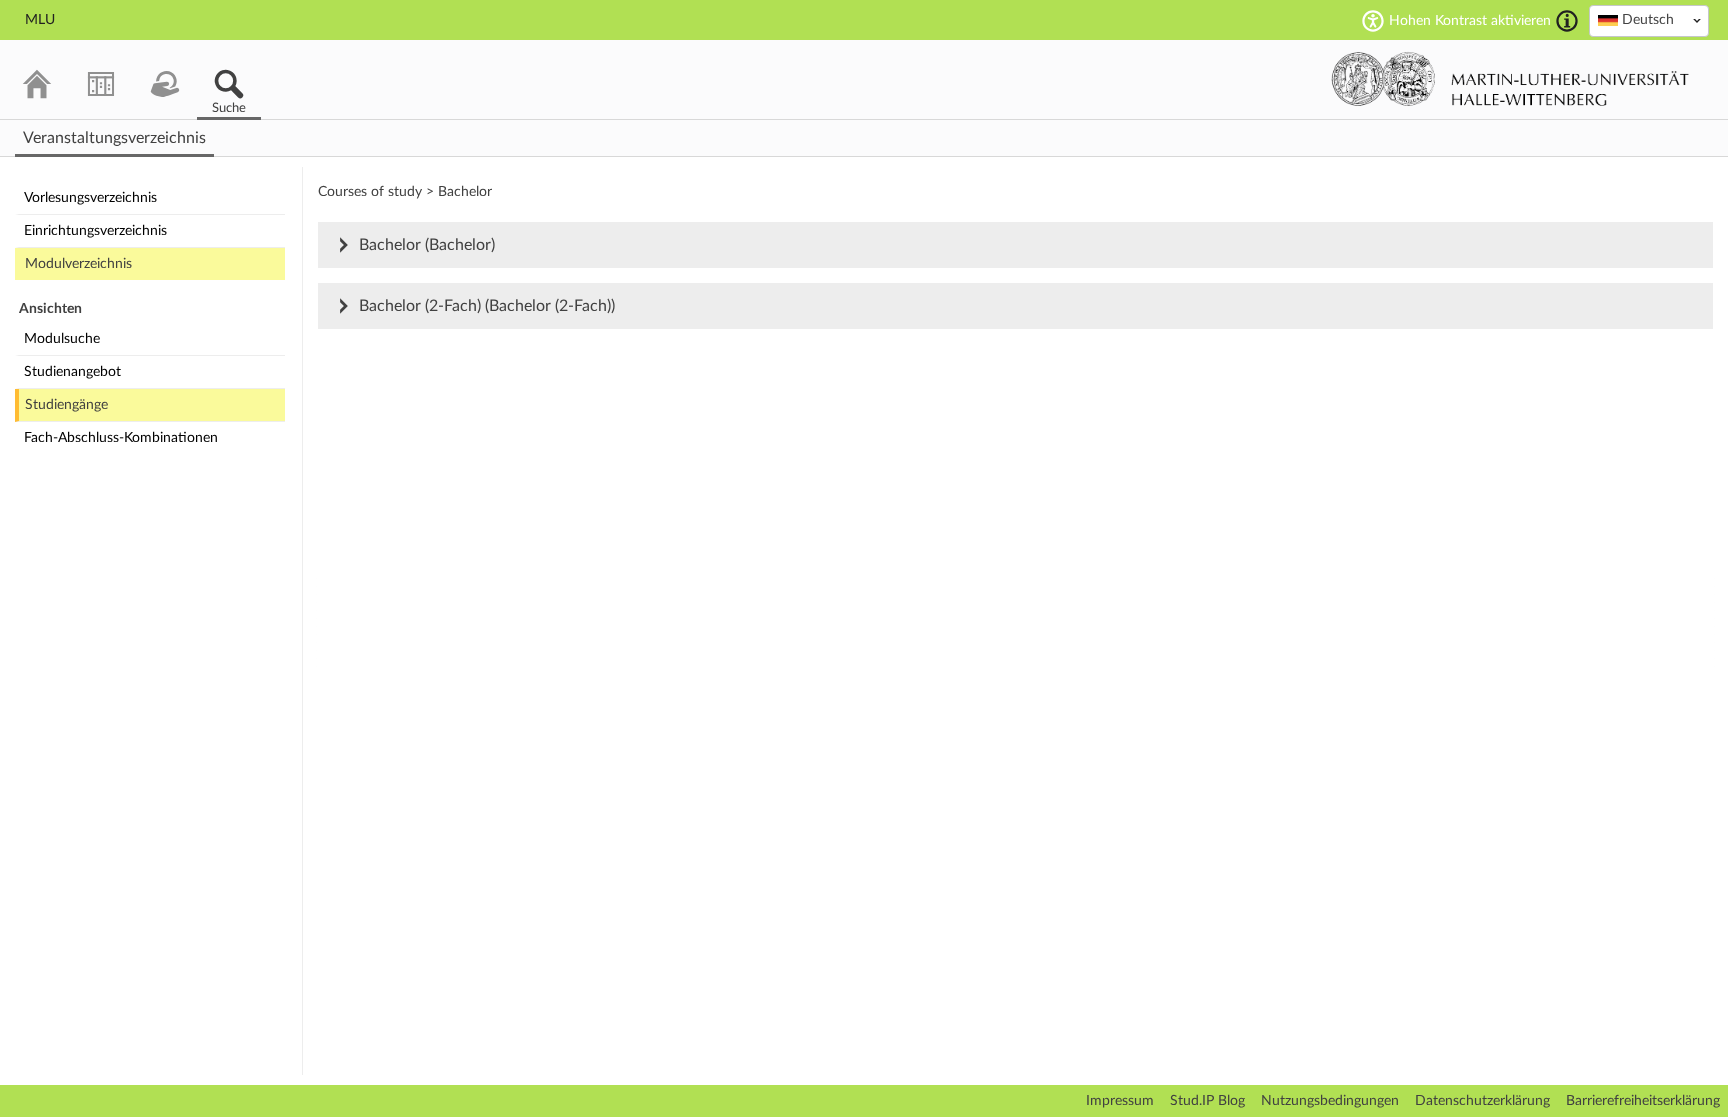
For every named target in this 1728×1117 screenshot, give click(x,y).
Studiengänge (66, 405)
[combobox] (1649, 21)
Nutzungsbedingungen (1330, 1101)
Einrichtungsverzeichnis (95, 231)
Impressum (1120, 1101)
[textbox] (1649, 20)
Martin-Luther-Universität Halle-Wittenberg (1510, 79)
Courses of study (370, 192)
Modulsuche (62, 339)
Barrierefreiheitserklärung (1643, 1101)
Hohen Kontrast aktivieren (1470, 21)
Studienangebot (72, 372)
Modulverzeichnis (78, 264)
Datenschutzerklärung (1482, 1101)
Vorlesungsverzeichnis (90, 198)
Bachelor (465, 192)
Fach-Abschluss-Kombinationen (121, 438)
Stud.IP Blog (1207, 1101)
